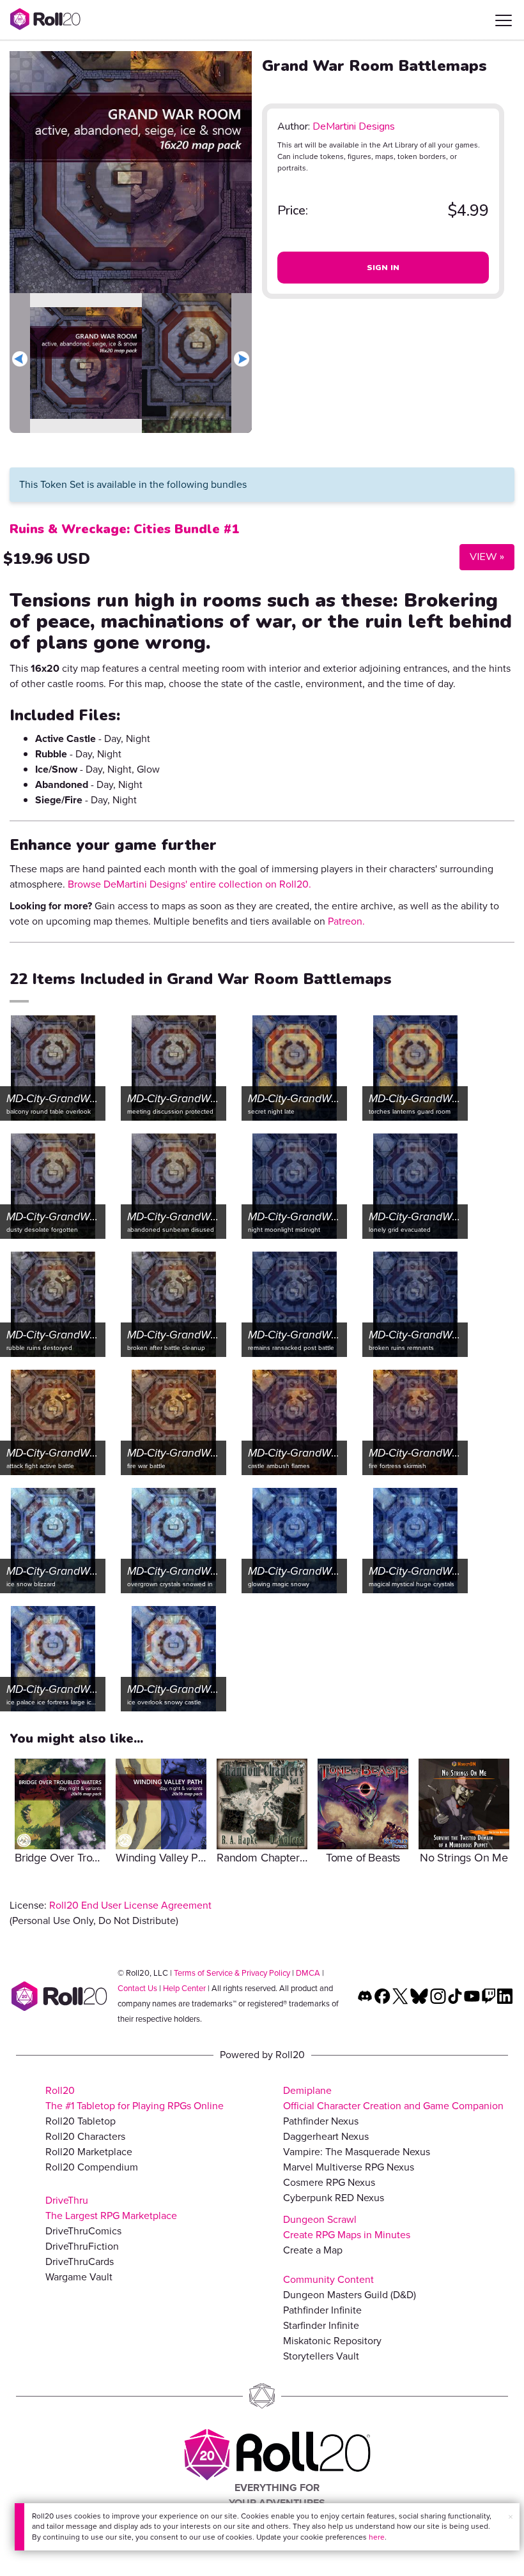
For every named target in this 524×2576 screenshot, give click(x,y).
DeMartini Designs (354, 126)
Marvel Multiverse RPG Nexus (349, 2167)
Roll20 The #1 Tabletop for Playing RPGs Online (135, 2098)
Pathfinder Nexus (321, 2121)
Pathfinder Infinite (322, 2310)
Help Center (184, 1988)
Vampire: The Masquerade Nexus (357, 2152)
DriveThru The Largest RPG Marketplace (111, 2208)
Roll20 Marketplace (89, 2152)
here (377, 2537)
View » (482, 557)
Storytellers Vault (321, 2356)
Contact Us (137, 1988)
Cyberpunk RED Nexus (334, 2198)
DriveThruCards (80, 2262)
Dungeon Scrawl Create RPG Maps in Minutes (347, 2227)
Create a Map (313, 2250)
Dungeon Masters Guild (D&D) (350, 2295)
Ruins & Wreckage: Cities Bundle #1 (124, 529)
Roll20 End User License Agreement (130, 1905)
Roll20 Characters (85, 2136)
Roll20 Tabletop (81, 2121)
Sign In (383, 268)
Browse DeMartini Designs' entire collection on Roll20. (189, 884)
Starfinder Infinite (321, 2325)
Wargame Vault (79, 2277)
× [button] (511, 2517)
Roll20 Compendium (92, 2167)
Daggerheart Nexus (326, 2136)
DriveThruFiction (82, 2246)
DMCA (308, 1973)
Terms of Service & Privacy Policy (232, 1973)
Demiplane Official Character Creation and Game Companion (393, 2098)
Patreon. (346, 921)
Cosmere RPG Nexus (329, 2182)
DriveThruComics (83, 2231)
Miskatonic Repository (332, 2341)
